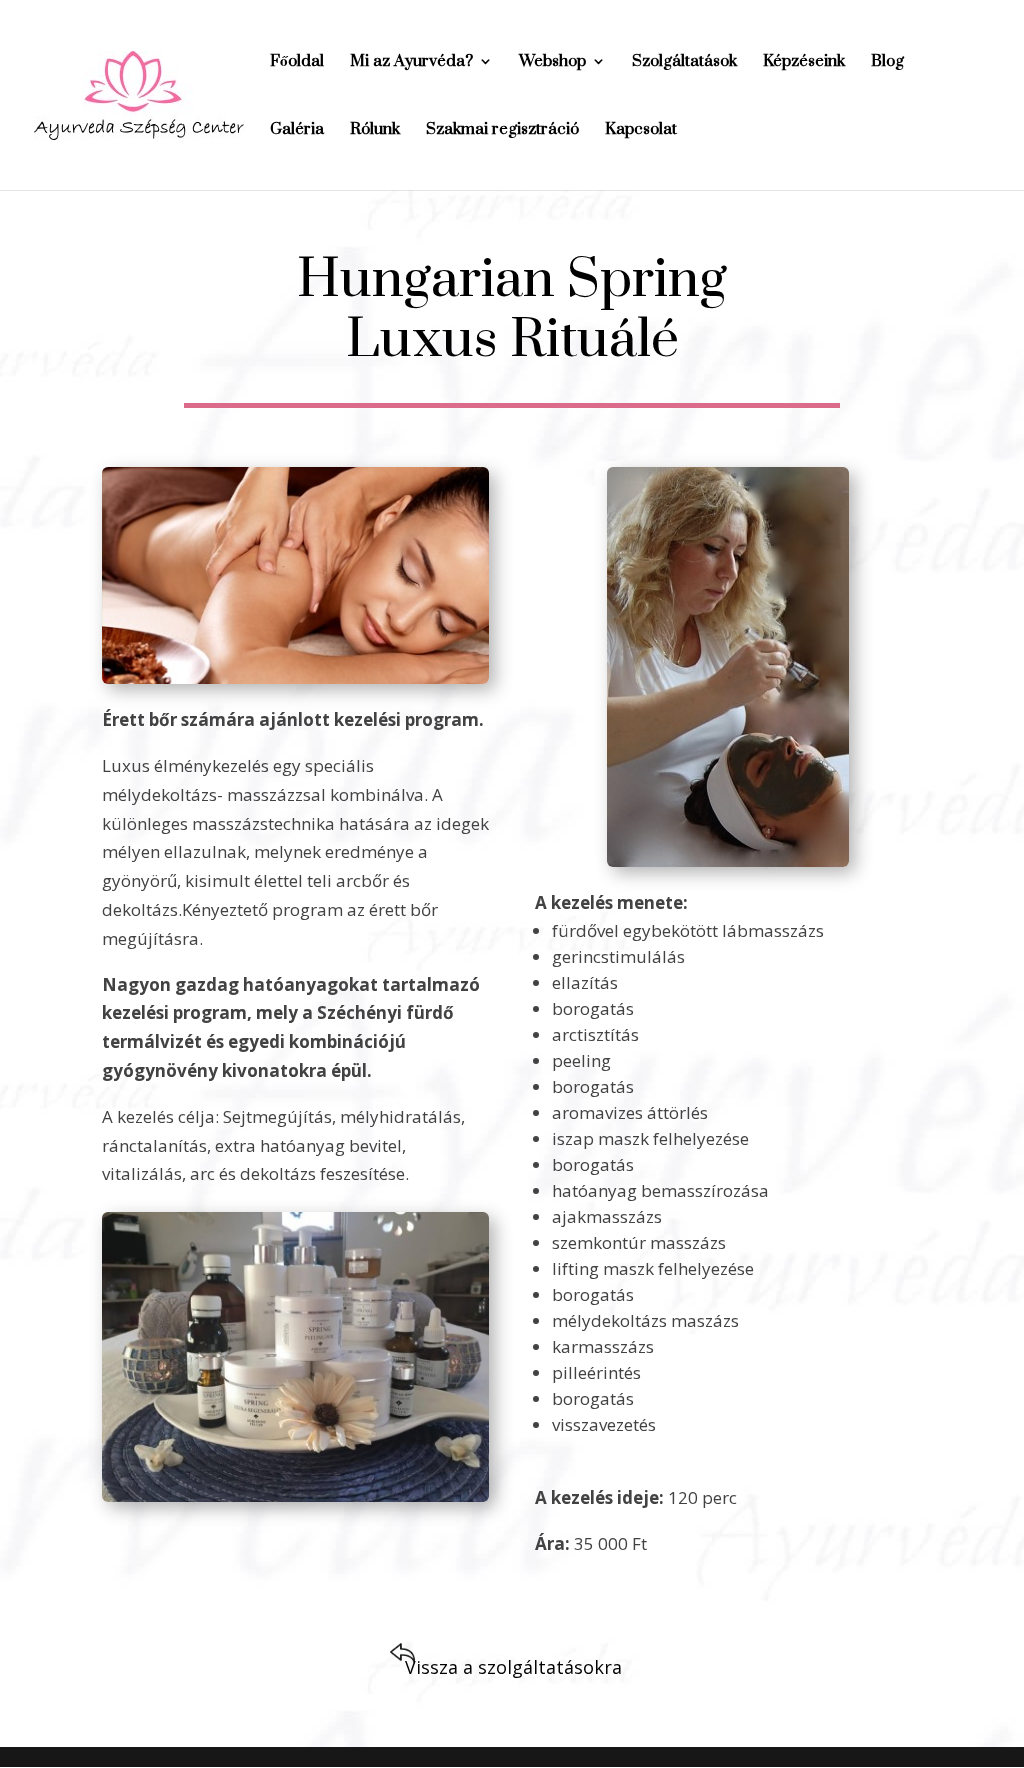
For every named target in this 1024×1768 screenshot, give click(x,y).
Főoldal (297, 62)
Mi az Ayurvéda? (411, 62)
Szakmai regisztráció (502, 130)
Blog (887, 62)
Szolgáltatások (684, 62)
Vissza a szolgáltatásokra (513, 1667)
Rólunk (375, 130)
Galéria (297, 130)
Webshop (552, 62)
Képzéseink (804, 62)
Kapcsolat (641, 130)
